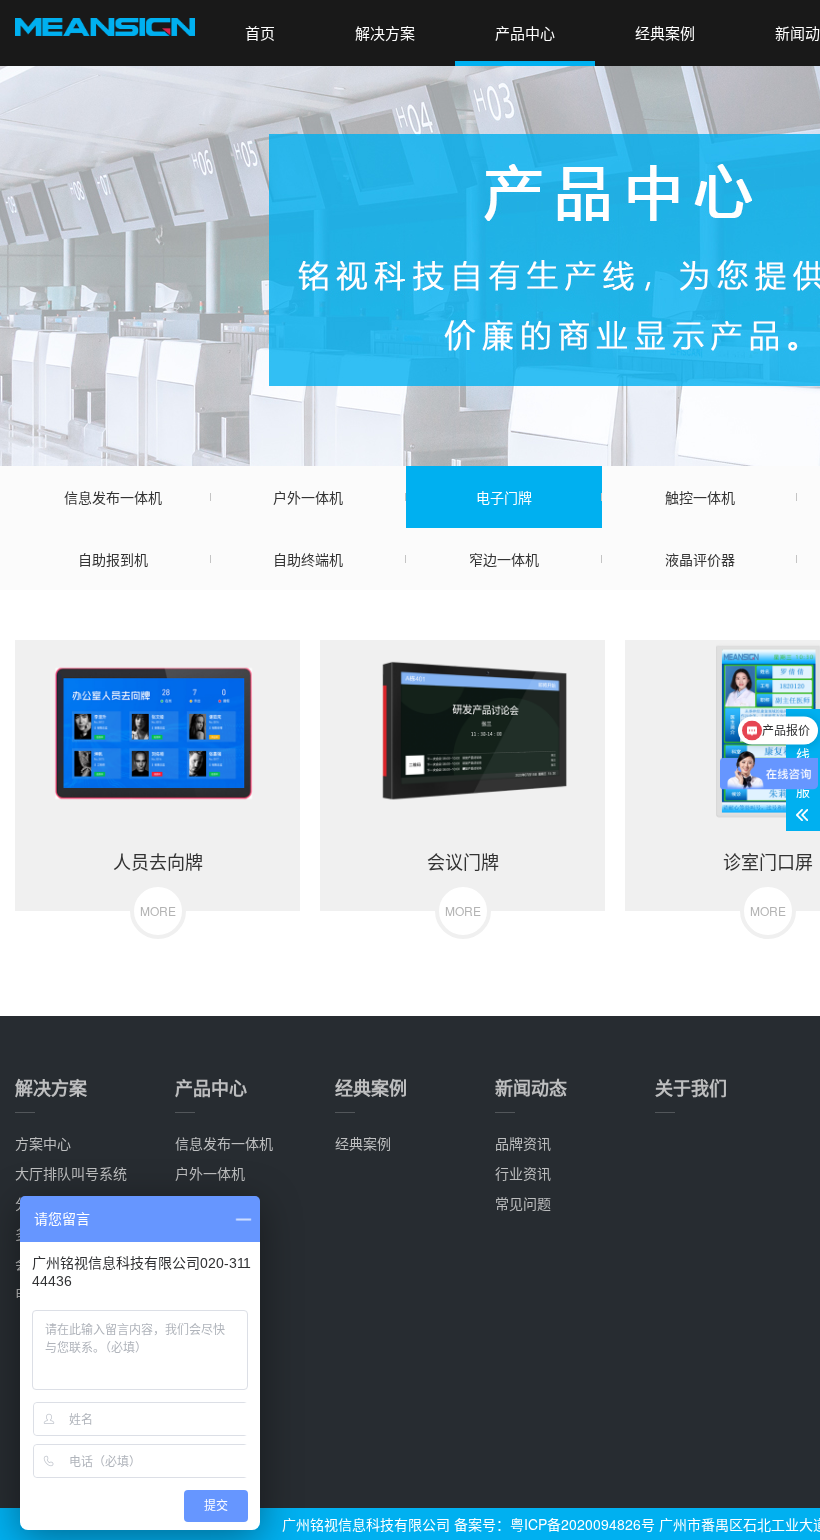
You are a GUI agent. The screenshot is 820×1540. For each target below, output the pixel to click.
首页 (260, 32)
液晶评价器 (700, 559)
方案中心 (43, 1143)
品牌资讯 (523, 1143)
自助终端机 (308, 559)
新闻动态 (531, 1088)
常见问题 (523, 1203)
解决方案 (385, 32)
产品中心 (525, 32)
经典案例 (665, 32)
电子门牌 (504, 497)
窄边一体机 (504, 559)
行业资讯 (523, 1173)
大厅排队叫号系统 (71, 1173)
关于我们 (691, 1088)
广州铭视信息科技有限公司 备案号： (396, 1524)
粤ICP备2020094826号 (582, 1524)
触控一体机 (700, 497)
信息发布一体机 (113, 497)
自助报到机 (113, 559)
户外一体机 (308, 497)
